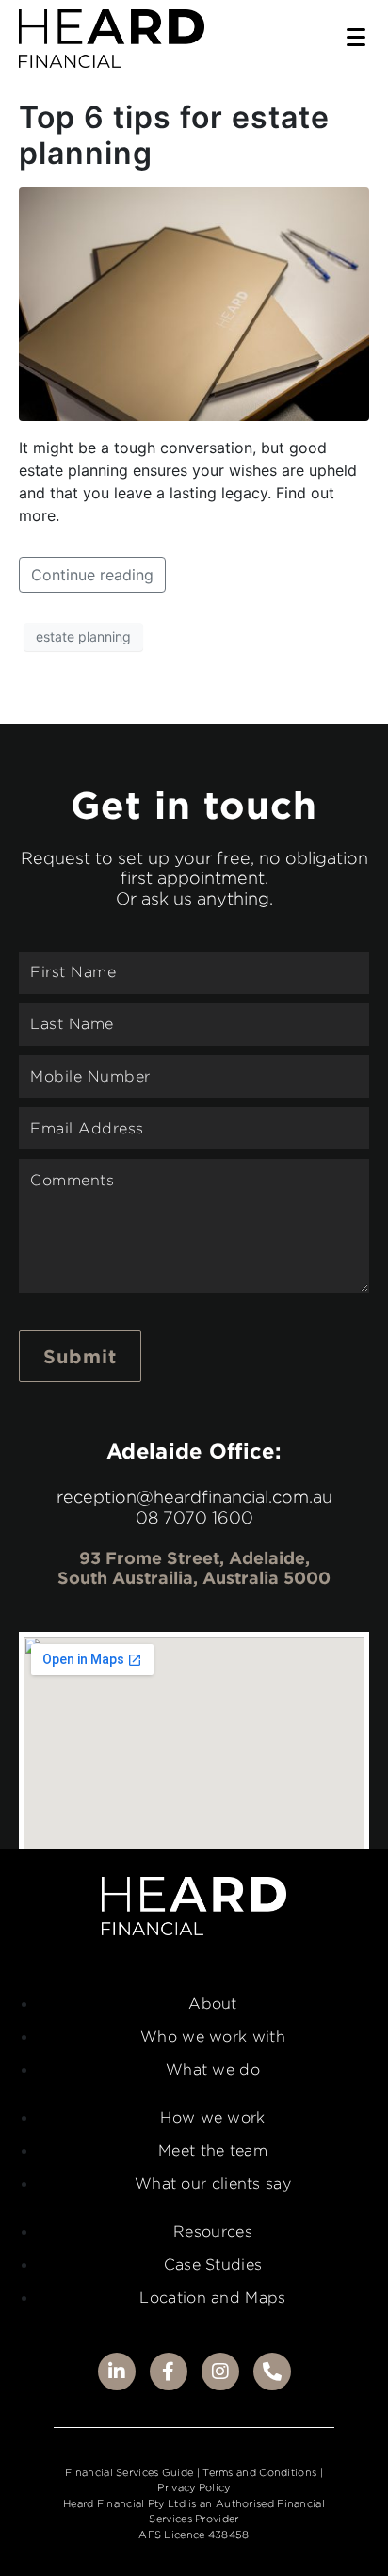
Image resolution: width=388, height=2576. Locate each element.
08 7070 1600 (194, 1517)
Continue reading (92, 575)
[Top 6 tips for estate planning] (194, 302)
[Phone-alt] (272, 2372)
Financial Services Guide (129, 2472)
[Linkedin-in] (117, 2372)
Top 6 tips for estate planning (174, 135)
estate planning (83, 636)
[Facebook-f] (169, 2372)
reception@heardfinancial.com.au (194, 1497)
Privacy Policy (194, 2487)
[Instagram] (220, 2372)
